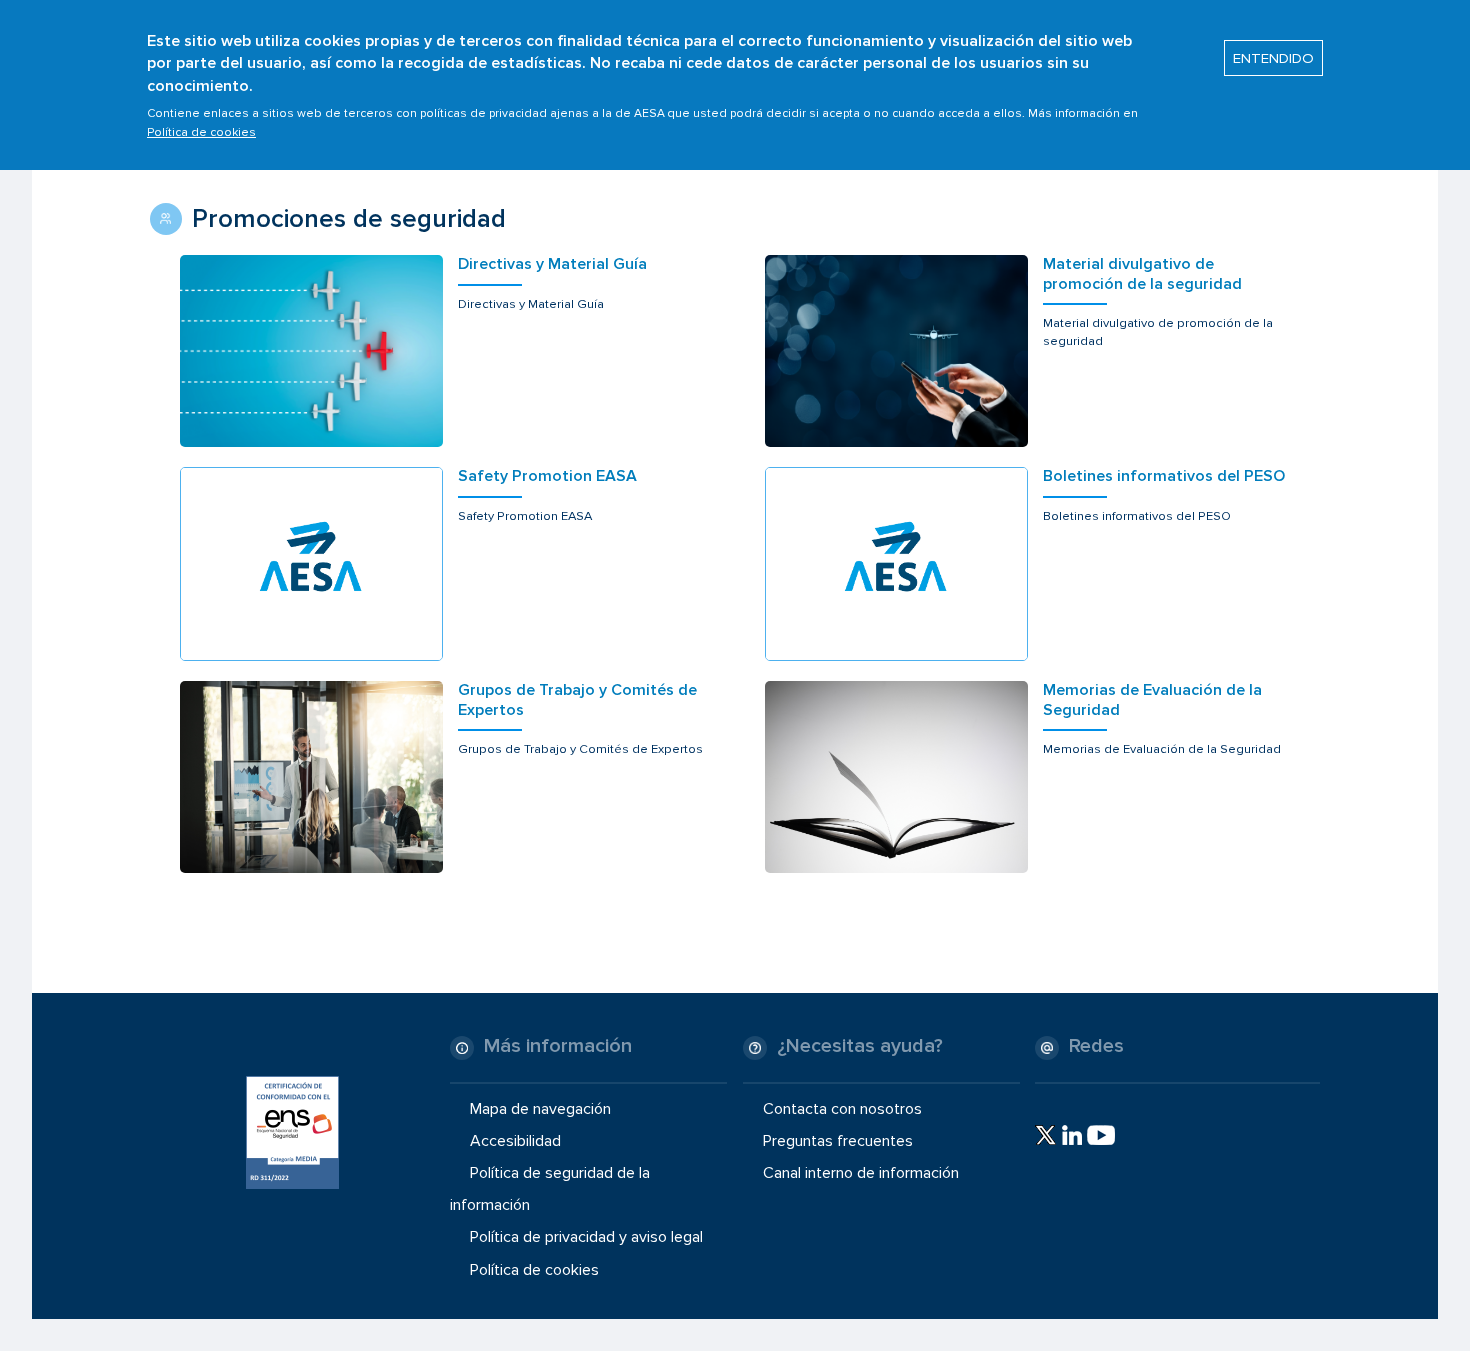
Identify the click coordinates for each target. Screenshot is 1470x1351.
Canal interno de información (861, 1173)
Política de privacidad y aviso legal (586, 1237)
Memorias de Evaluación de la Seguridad (1152, 700)
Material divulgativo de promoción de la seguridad (1142, 274)
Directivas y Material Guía (552, 264)
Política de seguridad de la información (550, 1189)
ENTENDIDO (1273, 58)
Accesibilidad (515, 1141)
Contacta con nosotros (842, 1108)
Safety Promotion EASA (547, 476)
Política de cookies (201, 132)
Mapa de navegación (540, 1108)
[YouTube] (1101, 1135)
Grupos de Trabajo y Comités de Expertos (577, 700)
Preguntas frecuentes (838, 1141)
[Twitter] (1045, 1135)
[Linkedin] (1072, 1135)
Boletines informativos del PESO (1164, 476)
